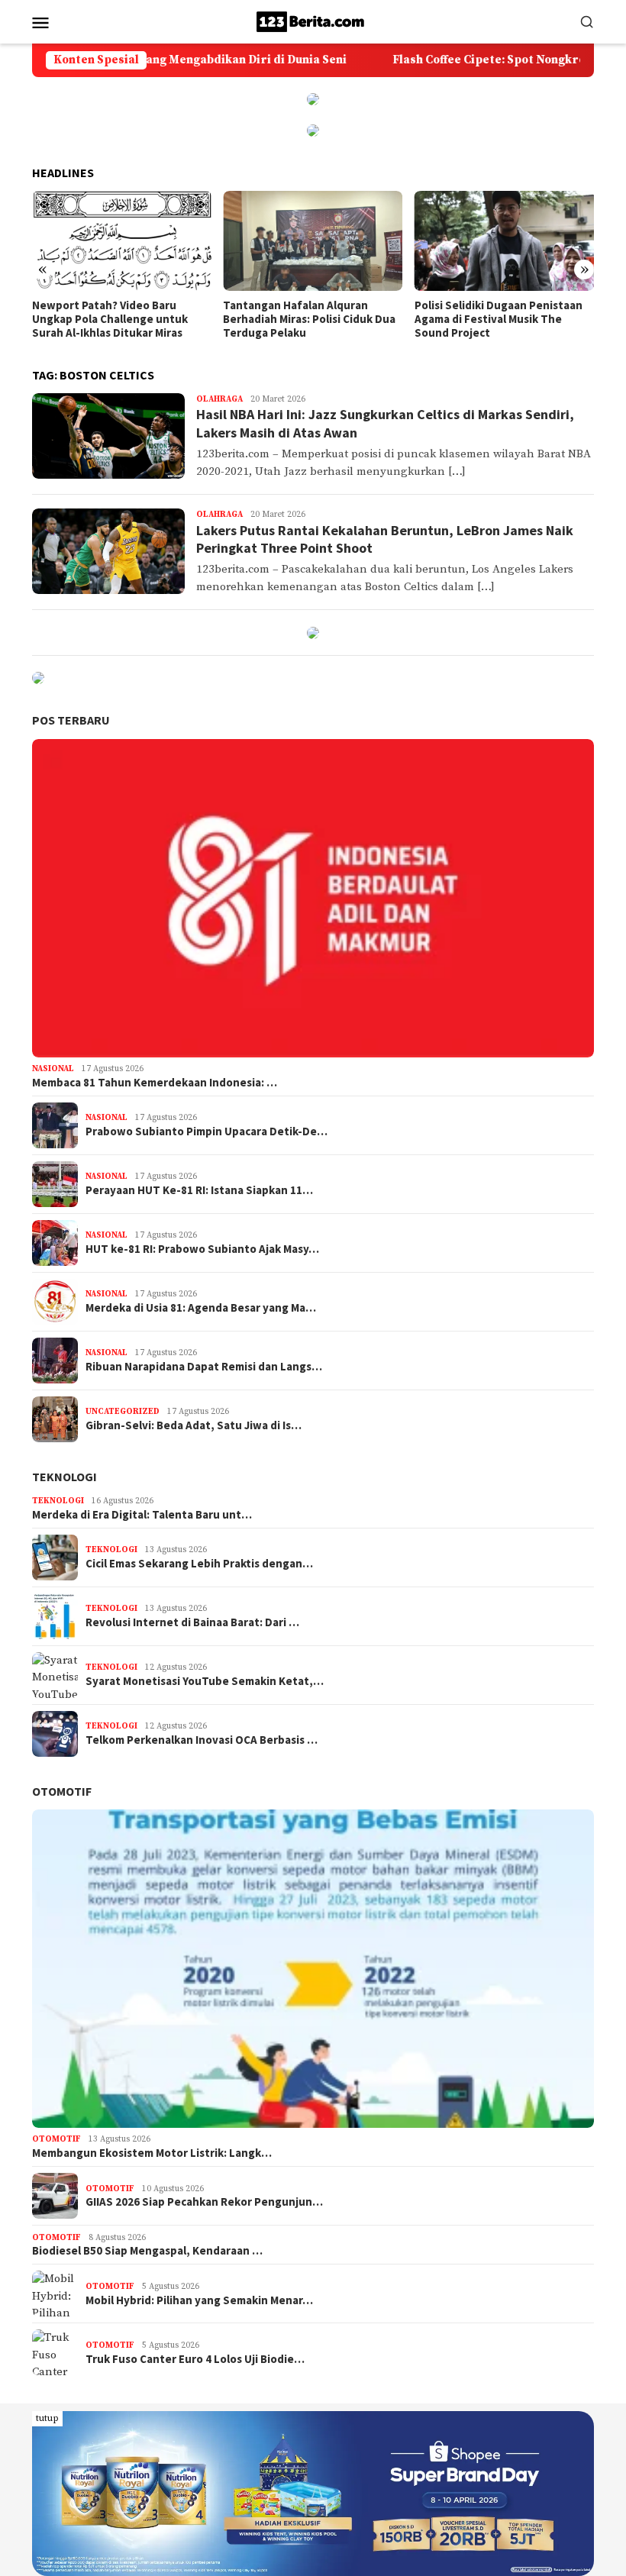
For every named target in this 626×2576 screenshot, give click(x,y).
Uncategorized (123, 1412)
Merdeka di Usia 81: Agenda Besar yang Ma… (201, 1308)
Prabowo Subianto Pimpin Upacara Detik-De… (207, 1131)
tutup (47, 2418)
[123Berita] (313, 21)
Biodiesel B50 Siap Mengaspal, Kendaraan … (147, 2251)
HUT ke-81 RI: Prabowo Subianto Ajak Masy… (202, 1249)
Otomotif (62, 1791)
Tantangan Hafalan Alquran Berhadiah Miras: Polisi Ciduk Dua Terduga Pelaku (118, 319)
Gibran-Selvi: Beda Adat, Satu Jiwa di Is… (194, 1425)
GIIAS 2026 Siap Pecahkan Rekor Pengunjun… (204, 2202)
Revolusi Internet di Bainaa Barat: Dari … (192, 1622)
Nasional (53, 1069)
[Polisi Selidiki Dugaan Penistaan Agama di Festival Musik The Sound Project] (313, 241)
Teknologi (65, 1477)
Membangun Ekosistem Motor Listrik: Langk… (152, 2153)
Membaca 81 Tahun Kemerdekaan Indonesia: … (155, 1083)
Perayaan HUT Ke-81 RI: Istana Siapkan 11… (199, 1190)
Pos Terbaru (71, 720)
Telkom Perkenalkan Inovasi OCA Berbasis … (202, 1740)
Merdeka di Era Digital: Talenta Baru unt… (142, 1515)
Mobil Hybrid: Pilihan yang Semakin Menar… (199, 2300)
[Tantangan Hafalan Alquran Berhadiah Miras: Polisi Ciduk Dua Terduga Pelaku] (122, 241)
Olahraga (219, 399)
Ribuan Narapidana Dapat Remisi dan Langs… (204, 1367)
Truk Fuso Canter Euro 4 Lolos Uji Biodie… (195, 2359)
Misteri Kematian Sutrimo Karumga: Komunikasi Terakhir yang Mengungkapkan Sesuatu (496, 319)
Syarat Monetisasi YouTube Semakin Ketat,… (205, 1681)
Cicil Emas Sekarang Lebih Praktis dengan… (199, 1564)
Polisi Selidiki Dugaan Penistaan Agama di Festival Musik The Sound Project (307, 319)
